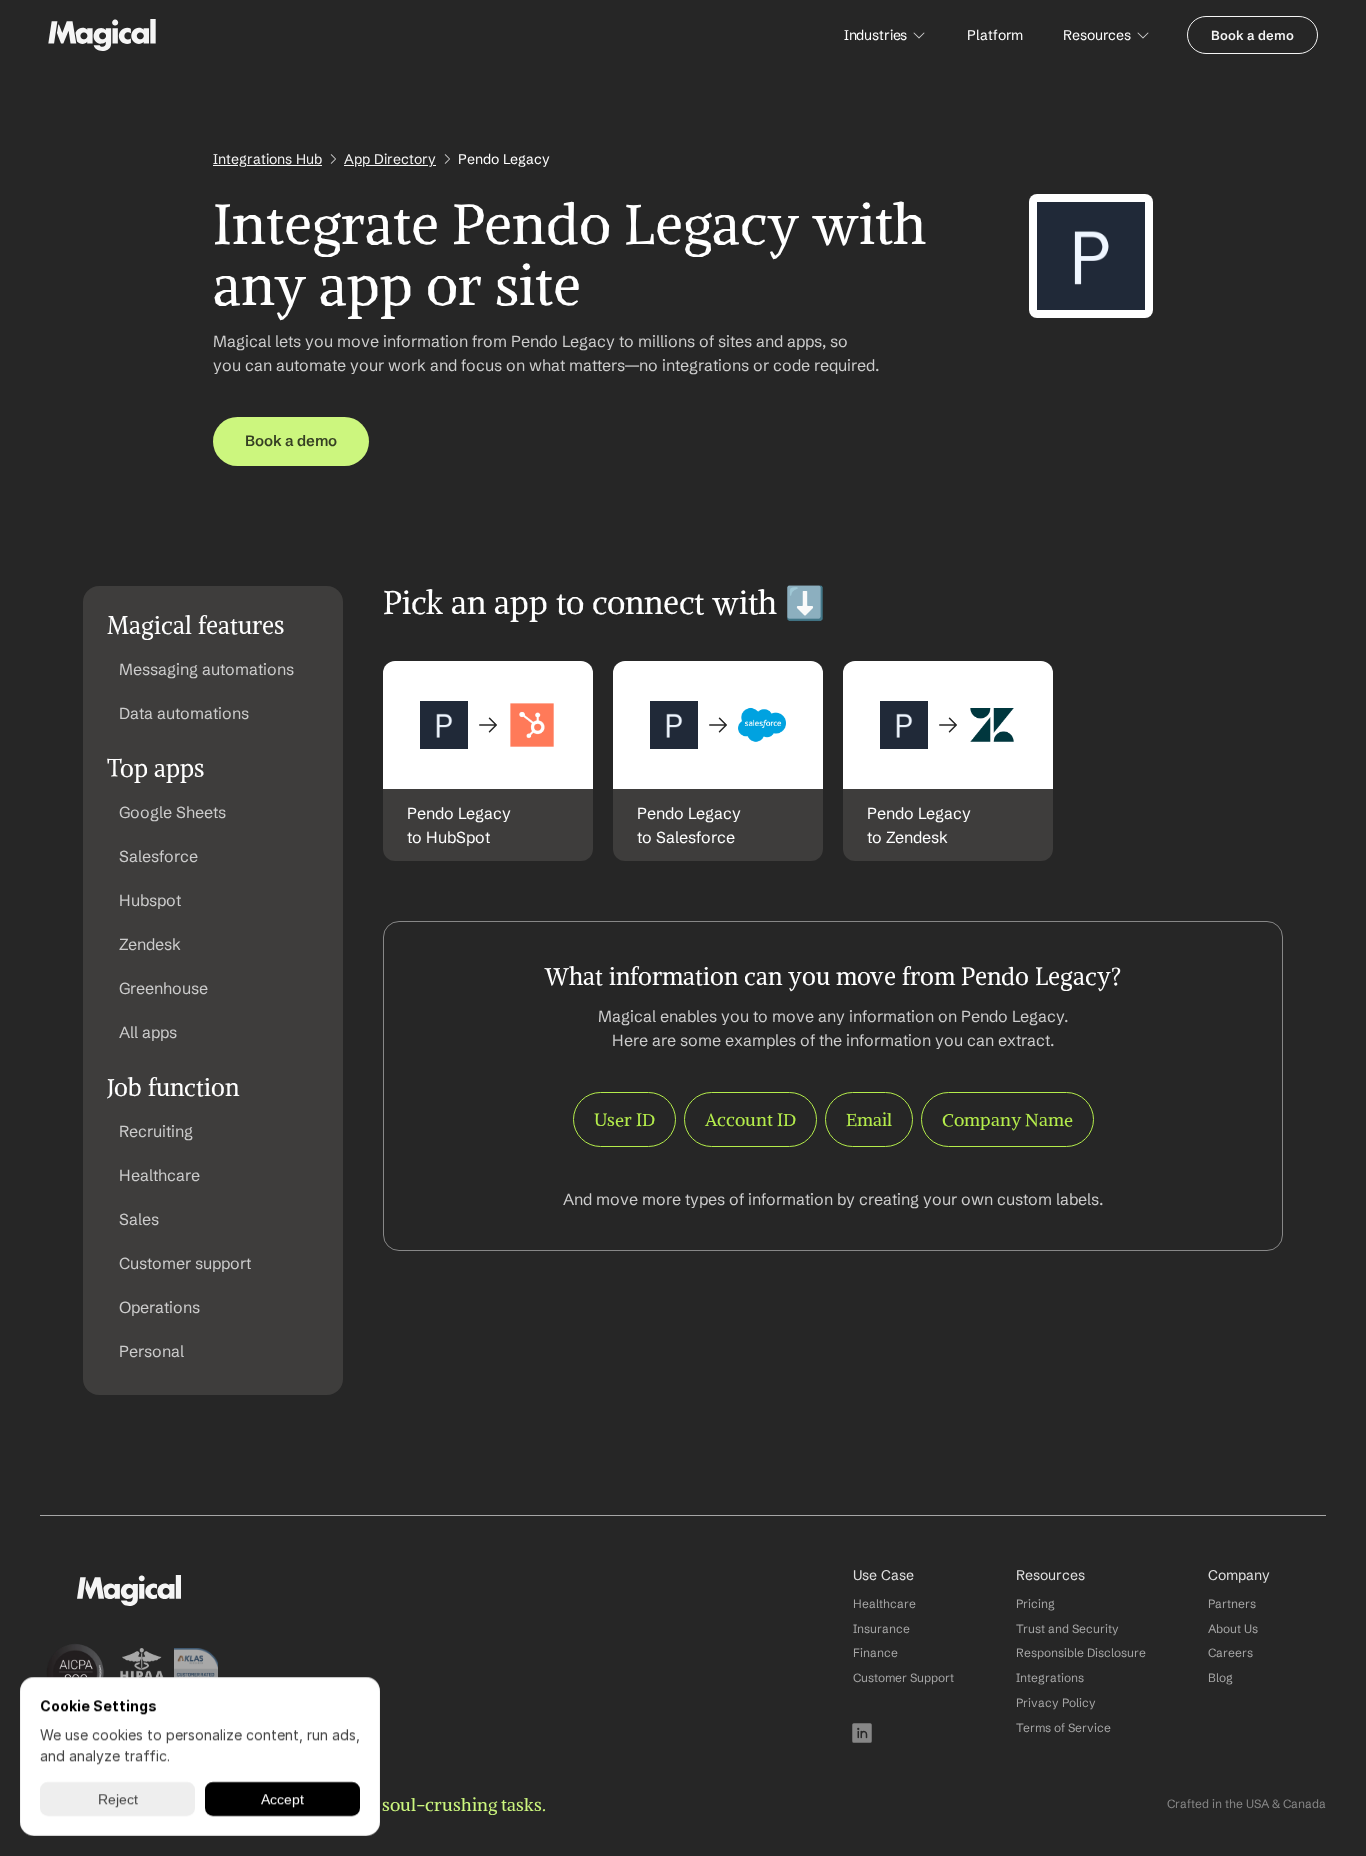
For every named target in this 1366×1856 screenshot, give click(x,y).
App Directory (390, 159)
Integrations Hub (267, 159)
